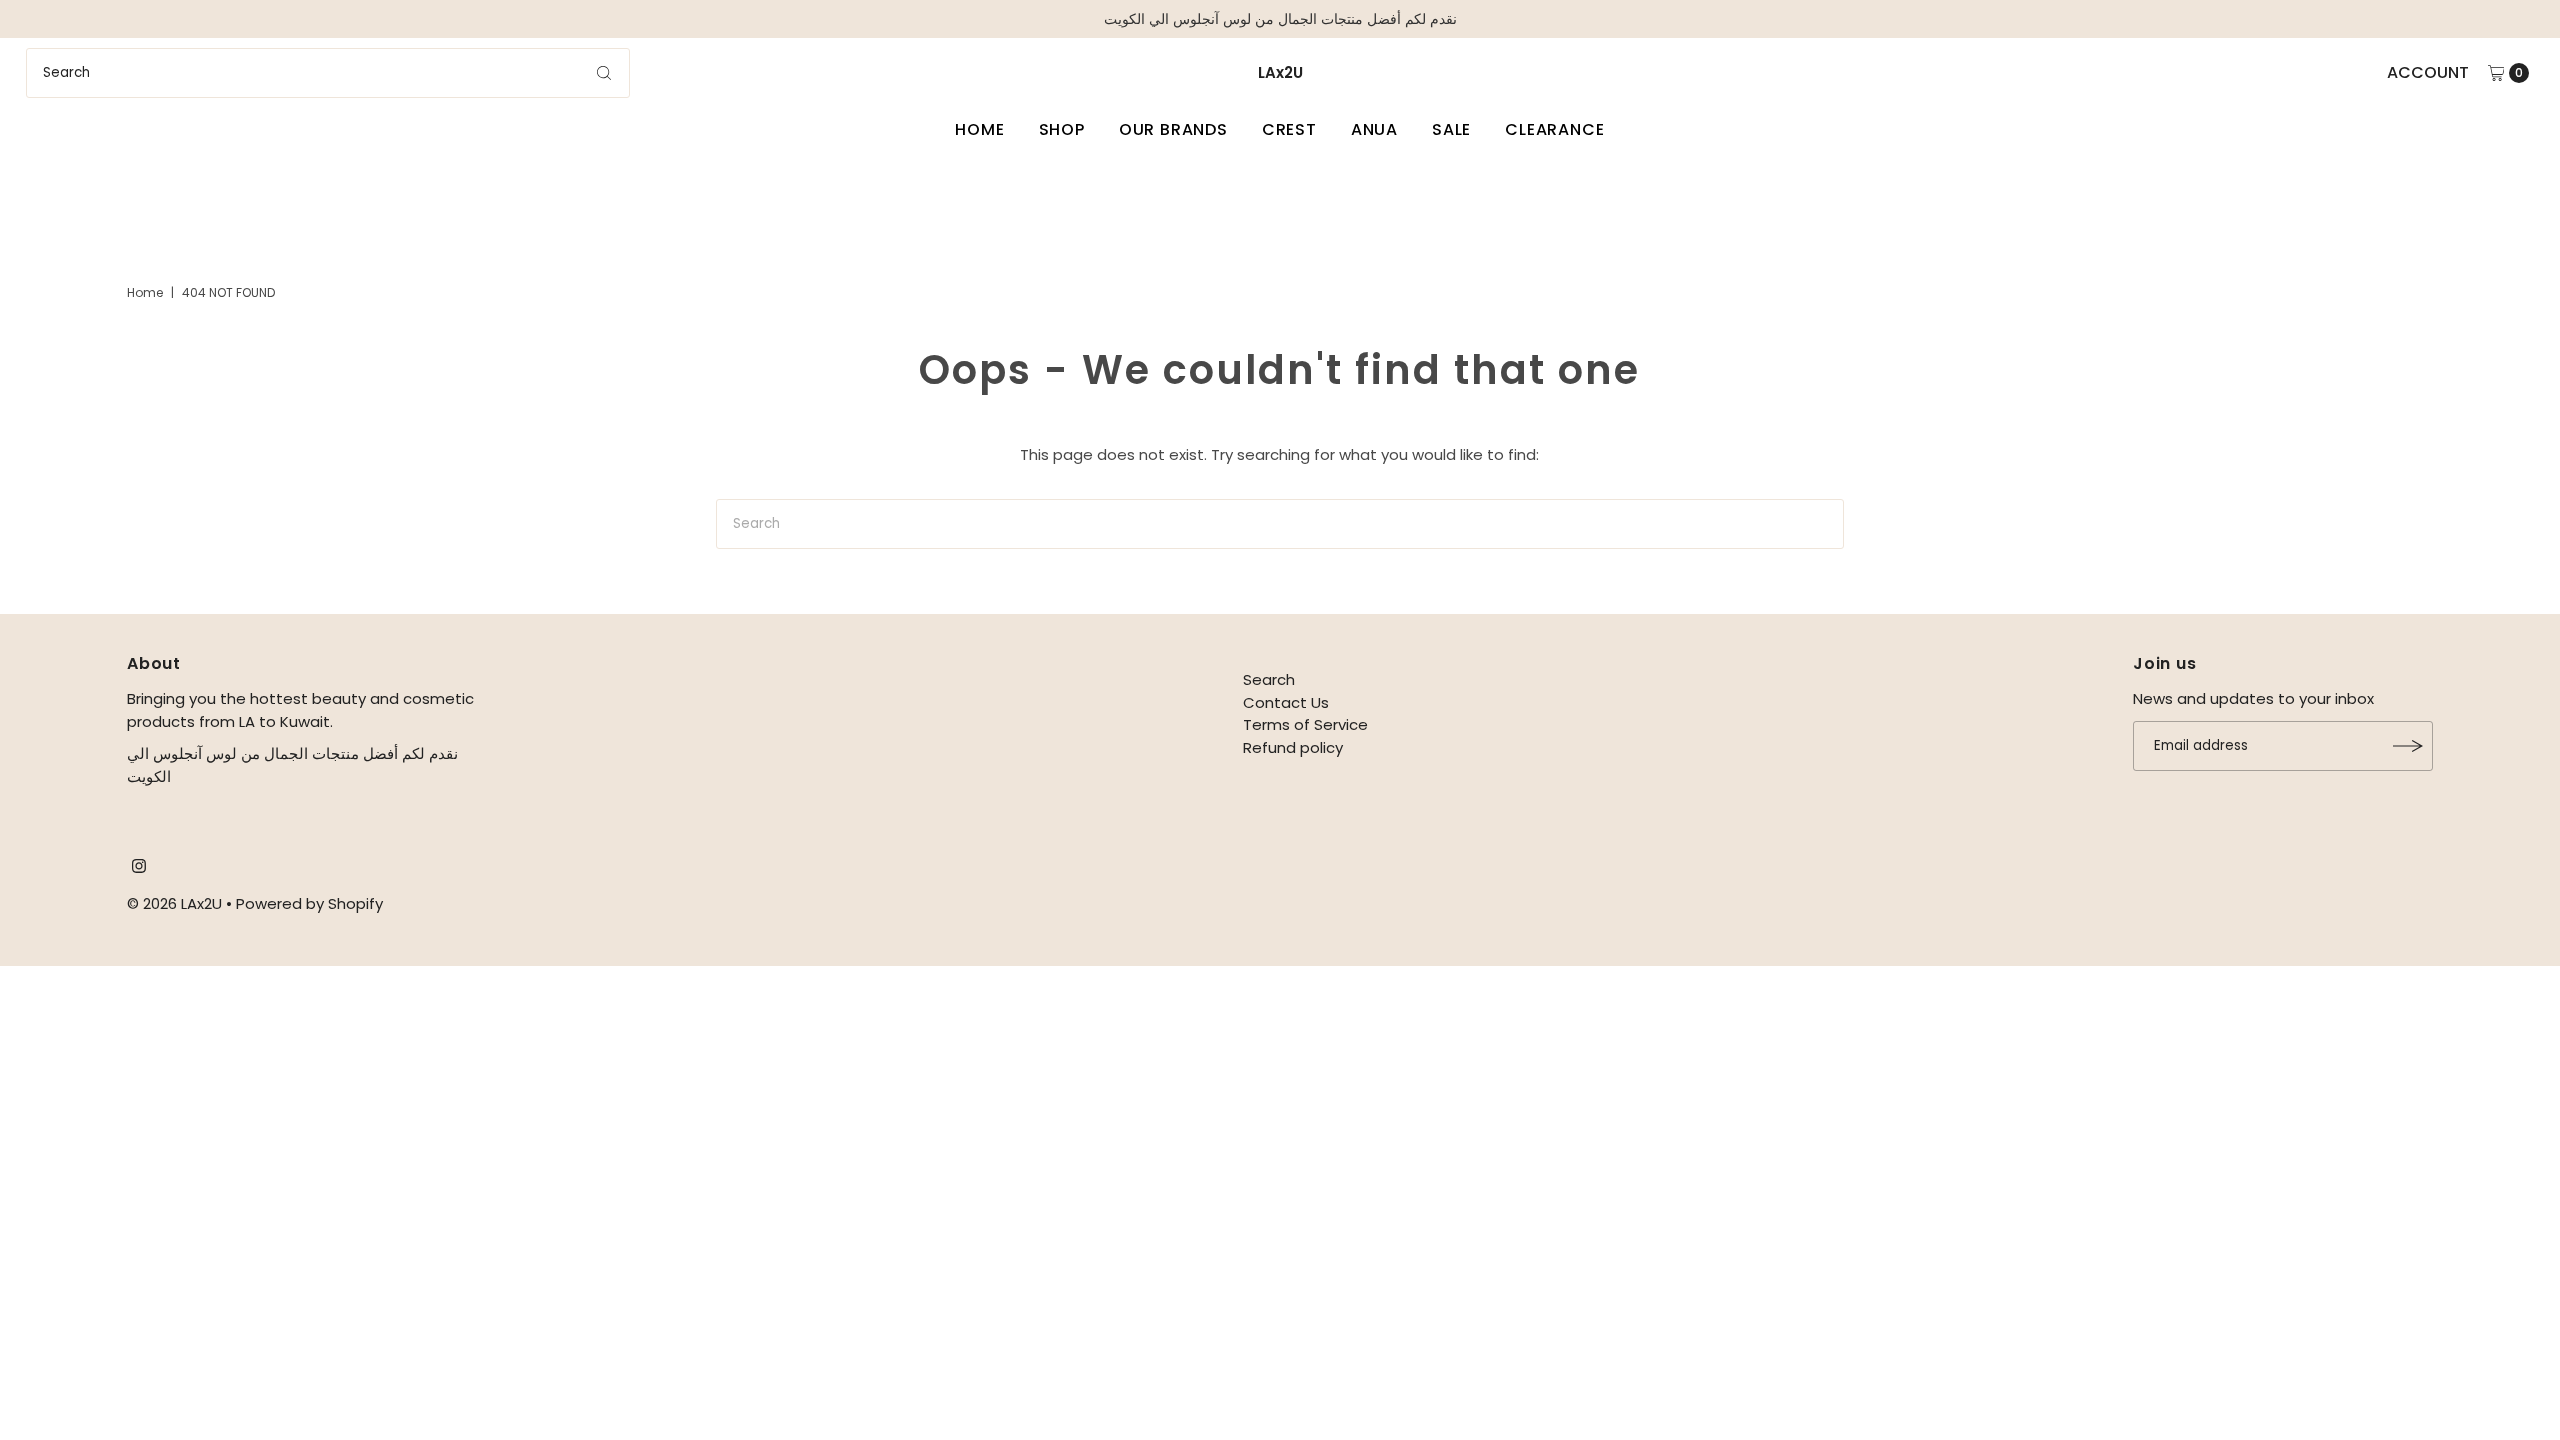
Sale (1451, 129)
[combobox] (328, 73)
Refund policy (1293, 747)
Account (2428, 72)
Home (979, 129)
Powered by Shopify (309, 903)
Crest (1289, 129)
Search (1269, 679)
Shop (1062, 129)
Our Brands (1173, 129)
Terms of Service (1305, 724)
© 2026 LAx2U (174, 903)
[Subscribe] (2408, 746)
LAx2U (1280, 72)
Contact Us (1286, 702)
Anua (1374, 129)
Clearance (1554, 129)
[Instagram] (139, 868)
